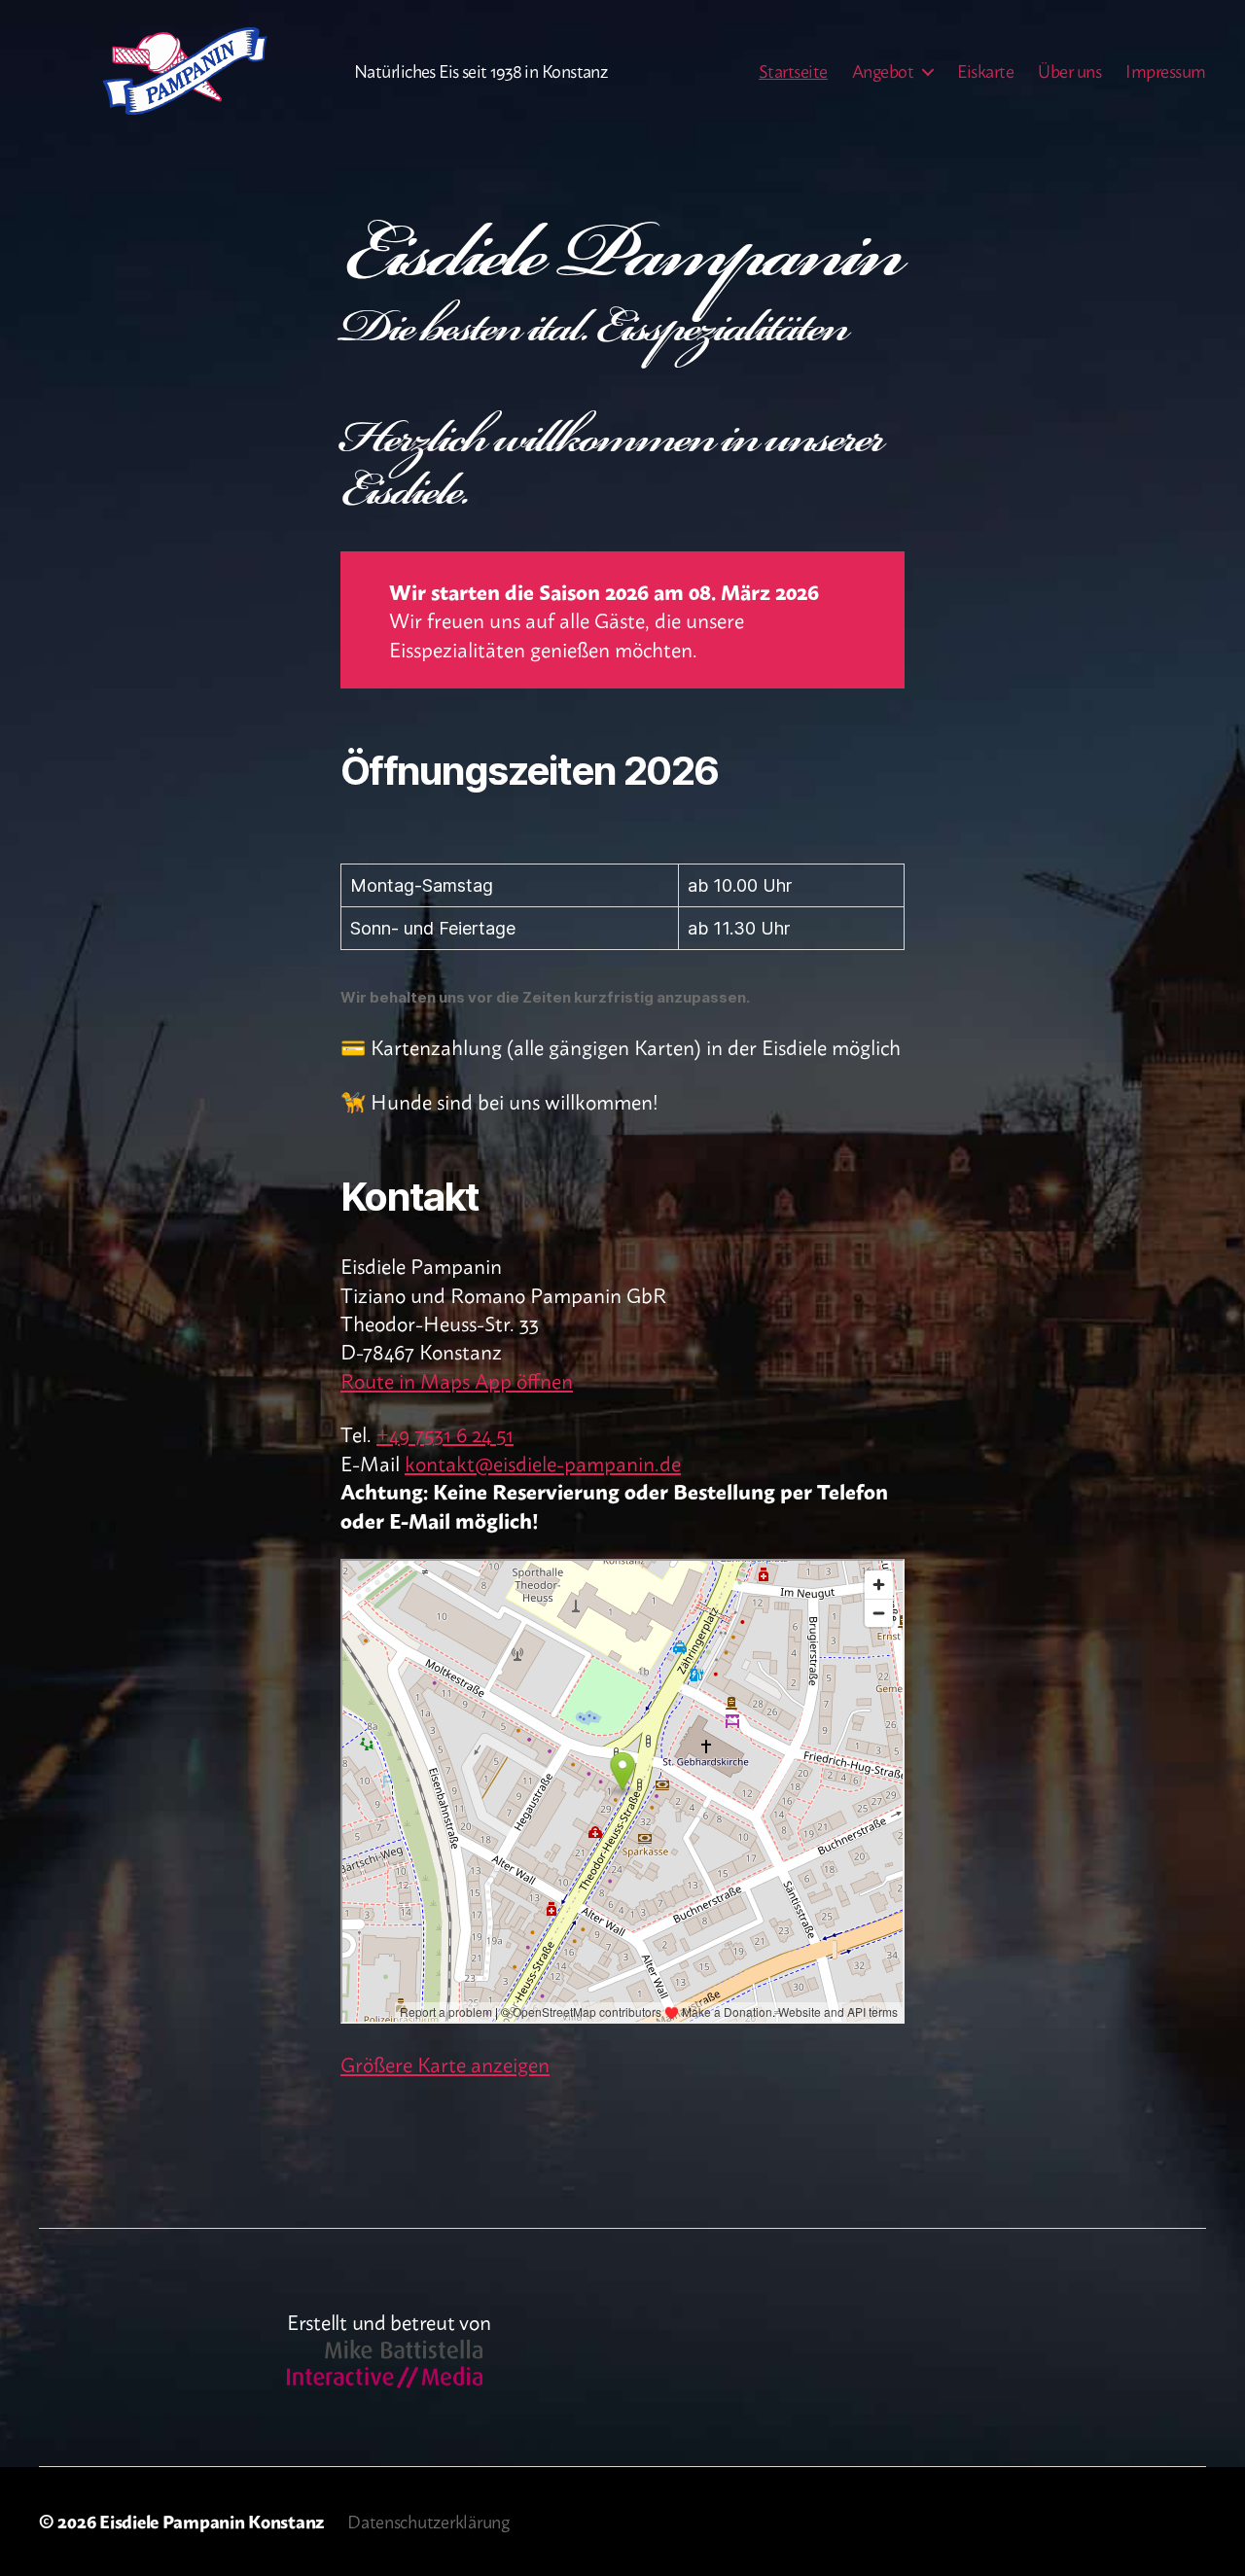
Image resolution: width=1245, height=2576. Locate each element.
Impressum (1166, 71)
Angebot (883, 71)
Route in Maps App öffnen (457, 1379)
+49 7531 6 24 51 (445, 1433)
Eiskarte (985, 71)
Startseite (793, 71)
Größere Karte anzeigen (445, 2063)
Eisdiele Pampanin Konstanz (212, 2521)
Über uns (1069, 71)
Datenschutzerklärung (428, 2521)
